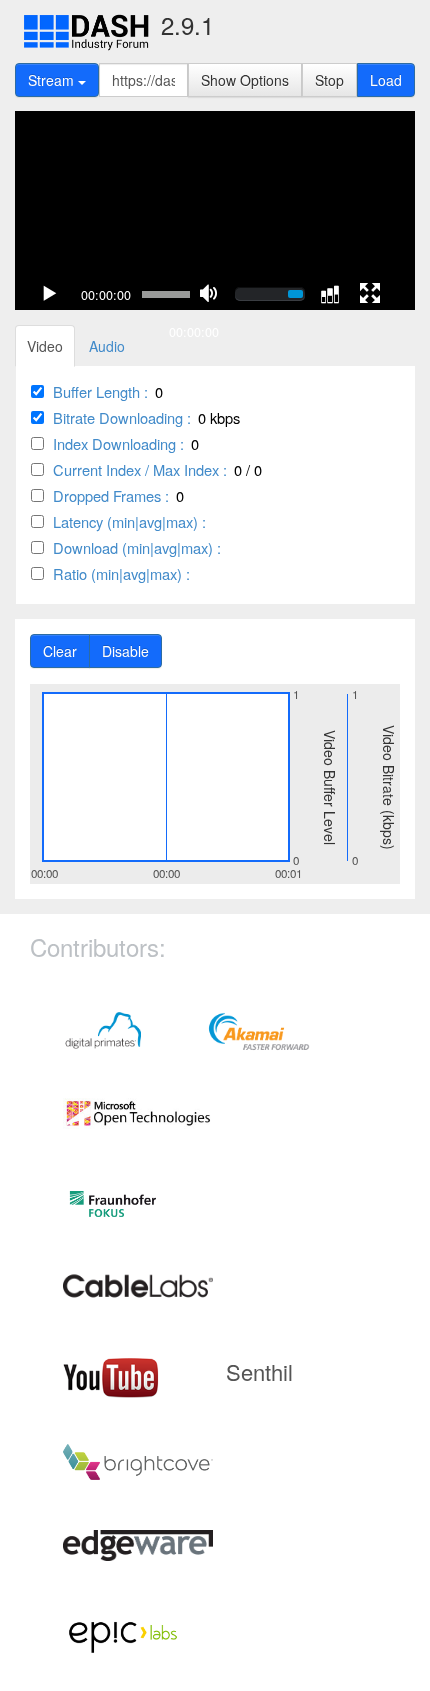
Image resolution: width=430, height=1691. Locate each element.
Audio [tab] (107, 346)
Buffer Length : (100, 391)
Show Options (245, 80)
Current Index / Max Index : (140, 469)
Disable (125, 651)
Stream (53, 80)
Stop (329, 80)
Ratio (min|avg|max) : (121, 573)
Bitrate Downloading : (122, 417)
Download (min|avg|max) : (137, 547)
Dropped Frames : (111, 495)
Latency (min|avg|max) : (129, 521)
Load (386, 80)
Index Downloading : (118, 443)
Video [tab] (45, 346)
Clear (60, 651)
